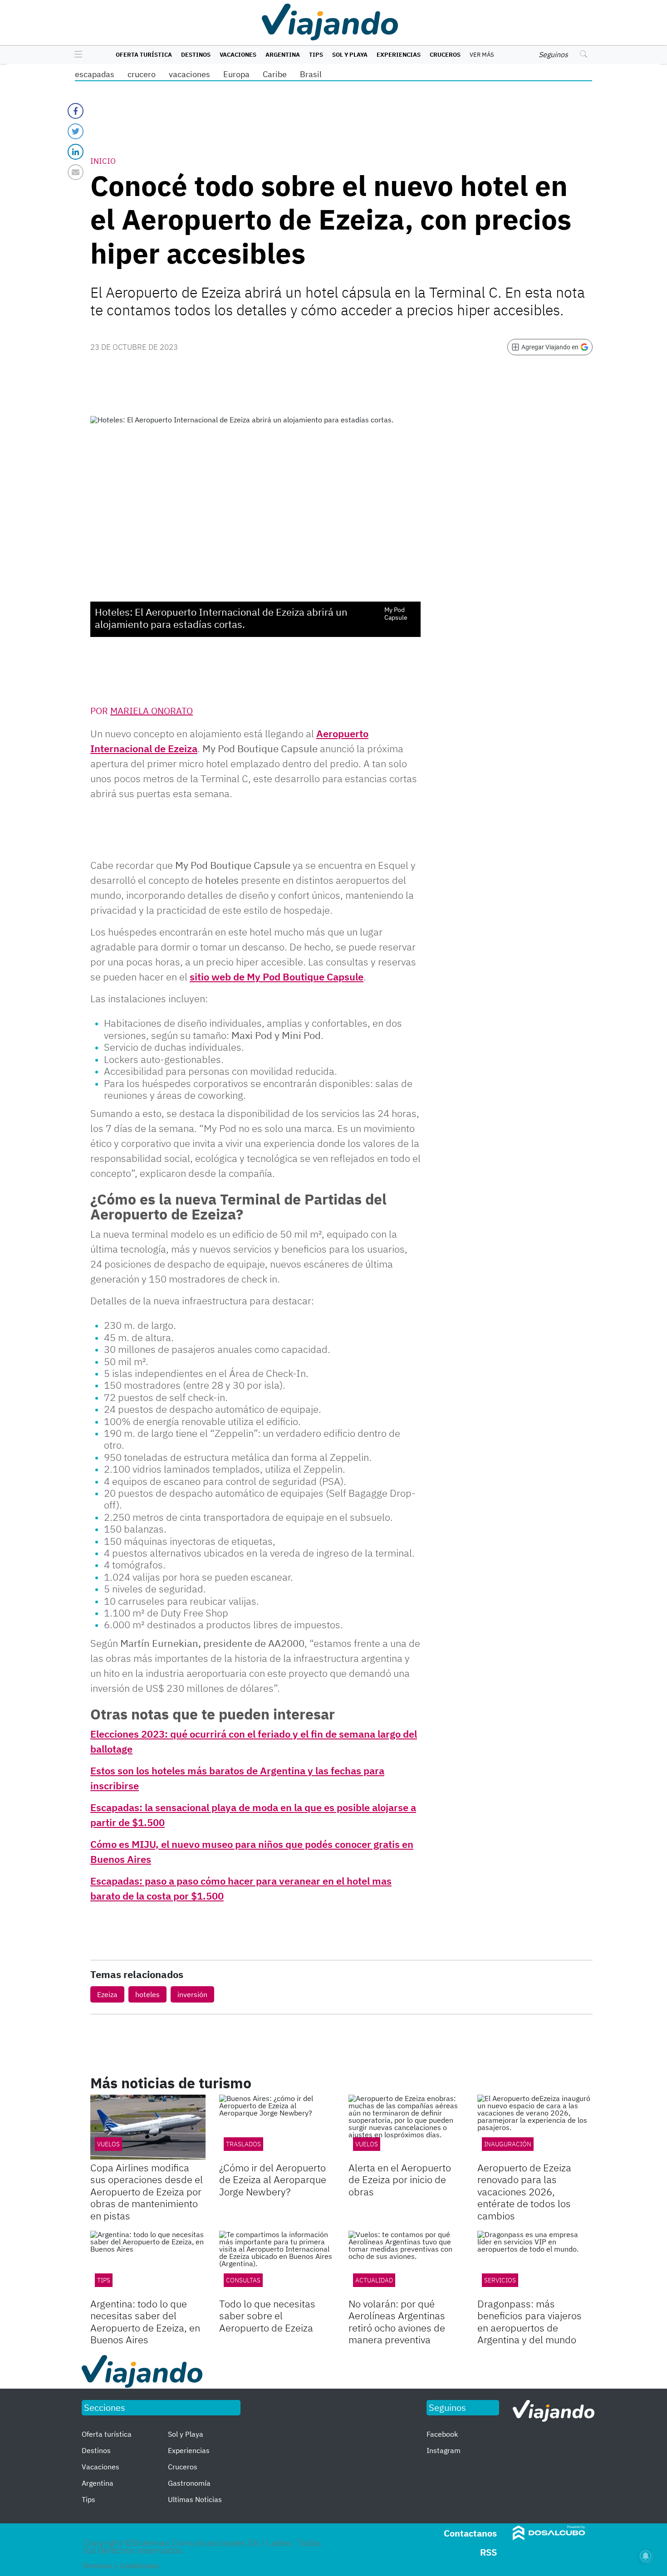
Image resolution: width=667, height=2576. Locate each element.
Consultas (243, 2280)
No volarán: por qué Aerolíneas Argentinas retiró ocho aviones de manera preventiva (397, 2321)
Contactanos (470, 2533)
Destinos (196, 55)
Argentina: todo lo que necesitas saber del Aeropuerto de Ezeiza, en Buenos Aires (145, 2321)
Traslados (243, 2144)
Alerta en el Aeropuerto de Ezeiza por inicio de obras (400, 2179)
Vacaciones (238, 55)
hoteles (147, 1994)
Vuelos (108, 2144)
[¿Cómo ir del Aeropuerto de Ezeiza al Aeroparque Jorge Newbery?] (277, 2127)
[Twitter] (76, 131)
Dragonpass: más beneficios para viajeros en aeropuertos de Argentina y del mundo (530, 2321)
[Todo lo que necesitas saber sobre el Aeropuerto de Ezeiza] (277, 2263)
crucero (142, 74)
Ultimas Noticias (195, 2499)
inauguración (508, 2144)
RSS (488, 2552)
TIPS (104, 2280)
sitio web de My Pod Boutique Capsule (277, 977)
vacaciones (189, 74)
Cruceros (445, 55)
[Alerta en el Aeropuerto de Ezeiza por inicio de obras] (406, 2127)
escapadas (95, 74)
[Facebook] (76, 111)
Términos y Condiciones (120, 2566)
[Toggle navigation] (76, 55)
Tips (316, 55)
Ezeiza (107, 1994)
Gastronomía (189, 2483)
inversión (192, 1994)
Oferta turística (144, 55)
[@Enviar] (76, 172)
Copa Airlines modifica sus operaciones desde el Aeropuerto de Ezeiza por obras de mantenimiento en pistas (147, 2192)
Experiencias (399, 55)
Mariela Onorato (152, 711)
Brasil (311, 74)
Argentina (283, 55)
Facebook (442, 2434)
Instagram (444, 2450)
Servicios (500, 2280)
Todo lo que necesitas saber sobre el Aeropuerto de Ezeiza (267, 2316)
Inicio (103, 161)
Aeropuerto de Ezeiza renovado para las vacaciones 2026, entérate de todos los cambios (524, 2192)
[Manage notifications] (646, 2556)
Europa (236, 74)
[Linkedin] (76, 152)
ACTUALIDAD (374, 2280)
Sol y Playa (350, 55)
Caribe (275, 74)
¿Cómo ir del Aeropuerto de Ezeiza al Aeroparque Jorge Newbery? (273, 2179)
